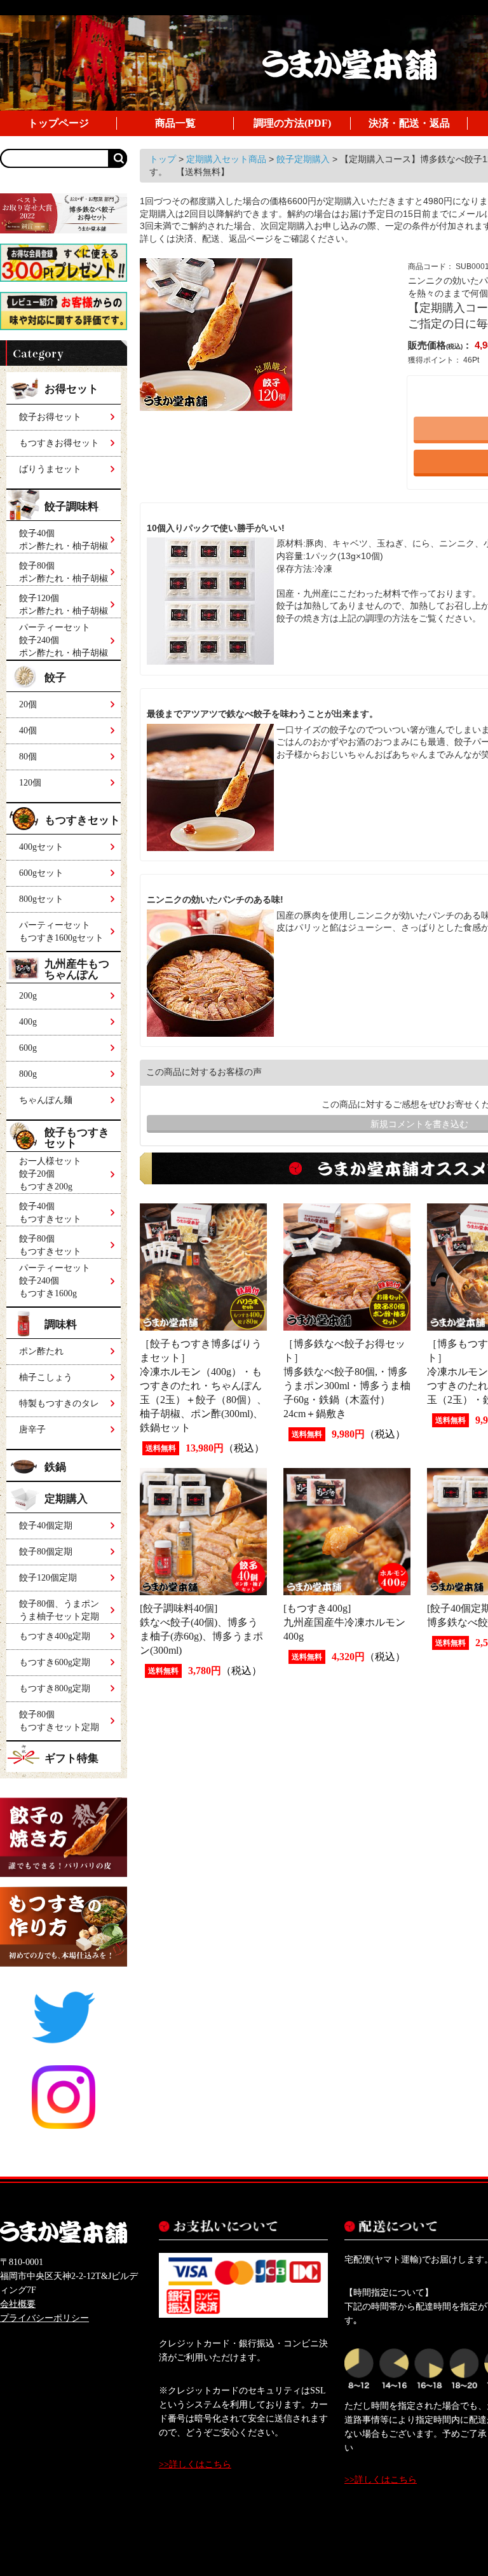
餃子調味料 (72, 507)
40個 (28, 731)
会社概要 (18, 2304)
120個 (30, 783)
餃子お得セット (50, 417)
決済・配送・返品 (409, 123)
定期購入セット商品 (227, 159)
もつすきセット (82, 820)
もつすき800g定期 (55, 1688)
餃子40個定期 (46, 1526)
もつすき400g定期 (55, 1636)
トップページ (58, 123)
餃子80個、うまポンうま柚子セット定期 (59, 1610)
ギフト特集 (71, 1758)
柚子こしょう (46, 1377)
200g (28, 996)
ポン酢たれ (41, 1351)
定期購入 (66, 1499)
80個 (28, 757)
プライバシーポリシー (44, 2318)
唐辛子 (32, 1430)
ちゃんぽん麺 (46, 1100)
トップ (164, 159)
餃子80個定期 (46, 1552)
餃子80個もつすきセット (50, 1245)
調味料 (61, 1325)
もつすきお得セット (59, 443)
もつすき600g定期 (55, 1662)
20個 (28, 704)
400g (28, 1022)
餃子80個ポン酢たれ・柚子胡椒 (64, 572)
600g (28, 1048)
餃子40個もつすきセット (50, 1213)
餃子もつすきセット (77, 1138)
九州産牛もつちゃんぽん (77, 969)
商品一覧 (175, 123)
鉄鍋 (55, 1467)
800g (28, 1074)
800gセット (41, 899)
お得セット (71, 389)
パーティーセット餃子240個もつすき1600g (55, 1281)
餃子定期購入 (304, 159)
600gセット (41, 873)
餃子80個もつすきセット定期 (59, 1721)
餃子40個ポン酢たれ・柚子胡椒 (64, 540)
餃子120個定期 (48, 1578)
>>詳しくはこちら (195, 2464)
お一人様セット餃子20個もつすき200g (50, 1174)
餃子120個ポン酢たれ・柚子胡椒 (64, 605)
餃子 (55, 678)
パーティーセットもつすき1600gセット (61, 931)
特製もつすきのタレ (59, 1403)
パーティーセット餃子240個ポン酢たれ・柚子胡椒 (64, 638)
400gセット (41, 847)
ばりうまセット (50, 469)
